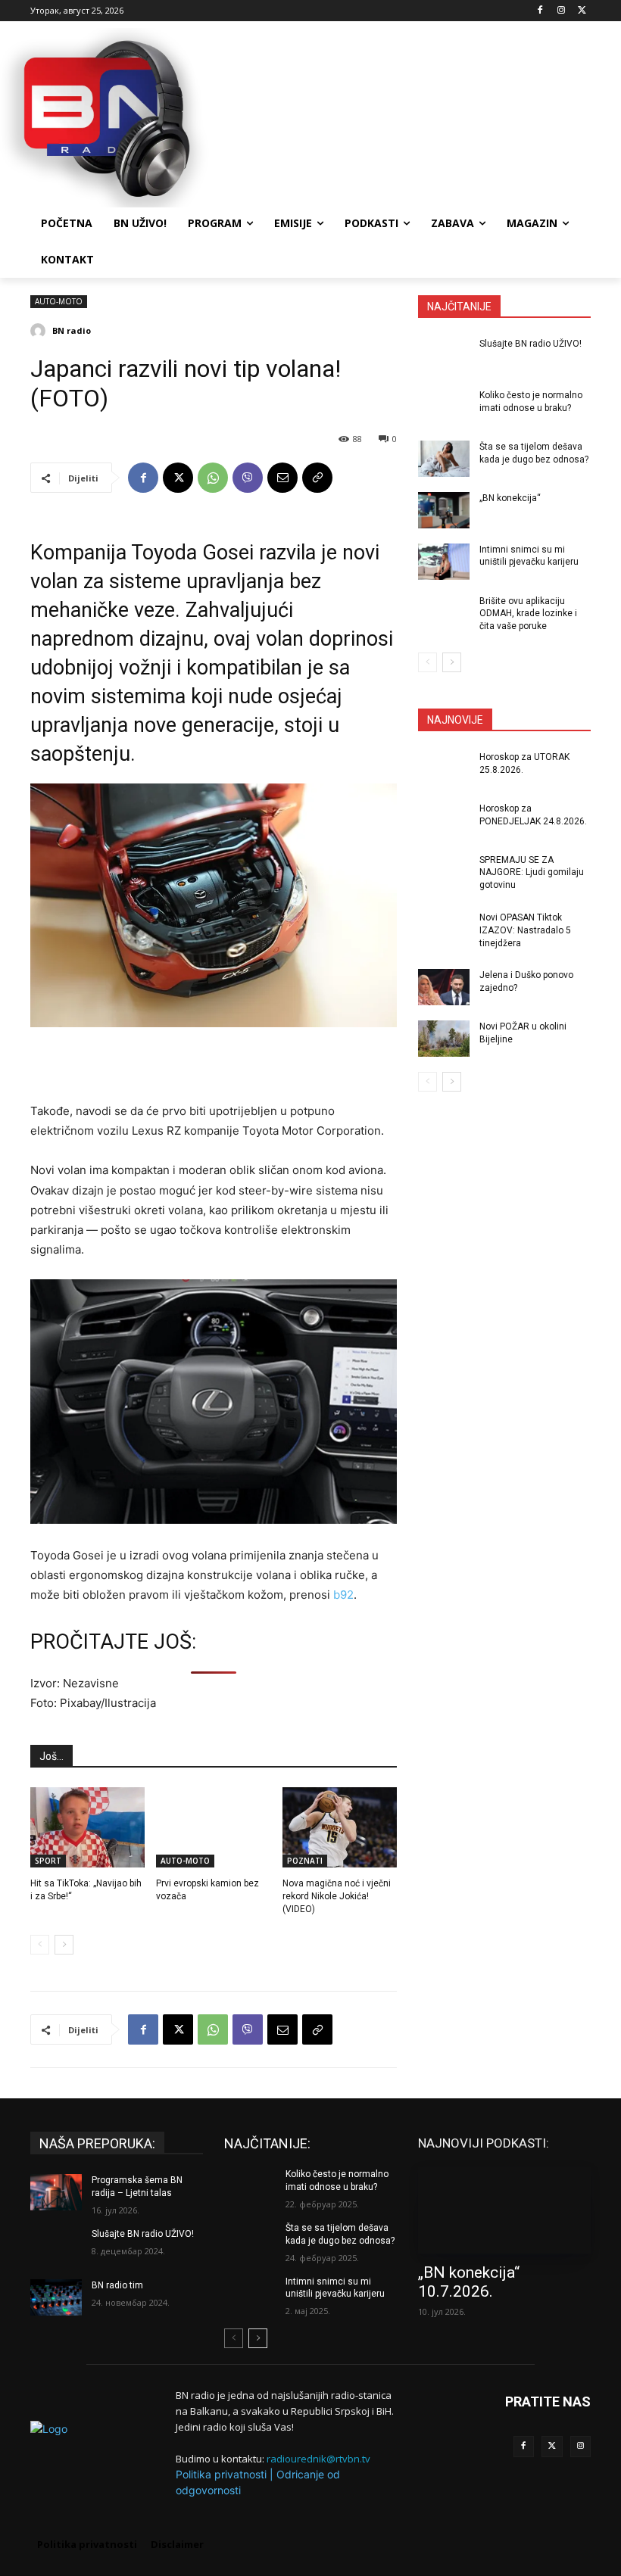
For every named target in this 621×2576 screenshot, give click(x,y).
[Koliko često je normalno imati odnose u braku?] (444, 407)
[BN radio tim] (56, 2297)
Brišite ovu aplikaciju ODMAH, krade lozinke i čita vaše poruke (528, 614)
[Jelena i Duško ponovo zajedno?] (444, 987)
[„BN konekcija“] (444, 510)
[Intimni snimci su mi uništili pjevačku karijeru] (444, 562)
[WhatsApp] (213, 478)
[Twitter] (552, 2447)
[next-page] (64, 1945)
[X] (582, 11)
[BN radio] (40, 331)
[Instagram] (561, 11)
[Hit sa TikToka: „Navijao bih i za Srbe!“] (87, 1827)
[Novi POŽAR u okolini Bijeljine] (444, 1039)
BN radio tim (117, 2285)
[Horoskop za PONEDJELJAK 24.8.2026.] (444, 821)
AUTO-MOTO (59, 301)
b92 (343, 1595)
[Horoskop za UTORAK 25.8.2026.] (444, 769)
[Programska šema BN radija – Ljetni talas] (56, 2192)
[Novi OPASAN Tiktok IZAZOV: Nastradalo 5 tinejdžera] (444, 930)
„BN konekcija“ (510, 498)
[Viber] (248, 478)
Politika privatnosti (221, 2474)
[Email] (282, 478)
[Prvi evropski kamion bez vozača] (213, 1827)
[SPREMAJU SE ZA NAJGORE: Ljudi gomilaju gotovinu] (444, 872)
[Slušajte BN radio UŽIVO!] (444, 356)
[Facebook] (540, 11)
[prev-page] (40, 1945)
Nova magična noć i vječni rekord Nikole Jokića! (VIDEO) (337, 1896)
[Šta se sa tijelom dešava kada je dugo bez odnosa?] (444, 459)
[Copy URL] (317, 478)
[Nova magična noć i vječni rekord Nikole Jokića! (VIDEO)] (340, 1827)
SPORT (48, 1861)
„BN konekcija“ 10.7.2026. (469, 2282)
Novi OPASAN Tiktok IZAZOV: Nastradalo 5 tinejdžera (525, 930)
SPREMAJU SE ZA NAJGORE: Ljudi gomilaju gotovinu (532, 873)
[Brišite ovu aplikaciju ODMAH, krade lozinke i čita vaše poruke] (444, 613)
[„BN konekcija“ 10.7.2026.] (504, 2210)
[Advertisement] (413, 116)
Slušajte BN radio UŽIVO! (531, 344)
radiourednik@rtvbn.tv (318, 2459)
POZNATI (305, 1861)
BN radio (72, 330)
